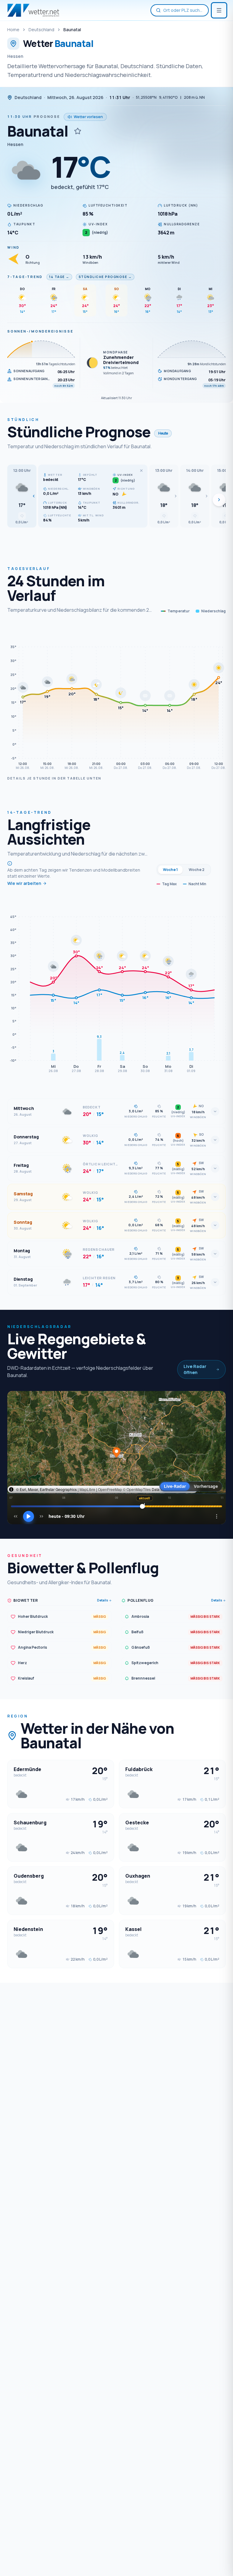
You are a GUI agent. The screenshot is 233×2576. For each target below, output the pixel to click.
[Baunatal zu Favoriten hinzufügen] (78, 131)
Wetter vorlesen (88, 117)
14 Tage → (59, 277)
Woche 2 (197, 870)
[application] (116, 698)
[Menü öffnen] (219, 10)
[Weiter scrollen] (219, 500)
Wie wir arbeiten (24, 883)
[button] (22, 496)
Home (13, 30)
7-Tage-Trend (25, 277)
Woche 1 (170, 870)
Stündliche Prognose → (105, 277)
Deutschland (41, 30)
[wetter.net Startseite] (33, 10)
